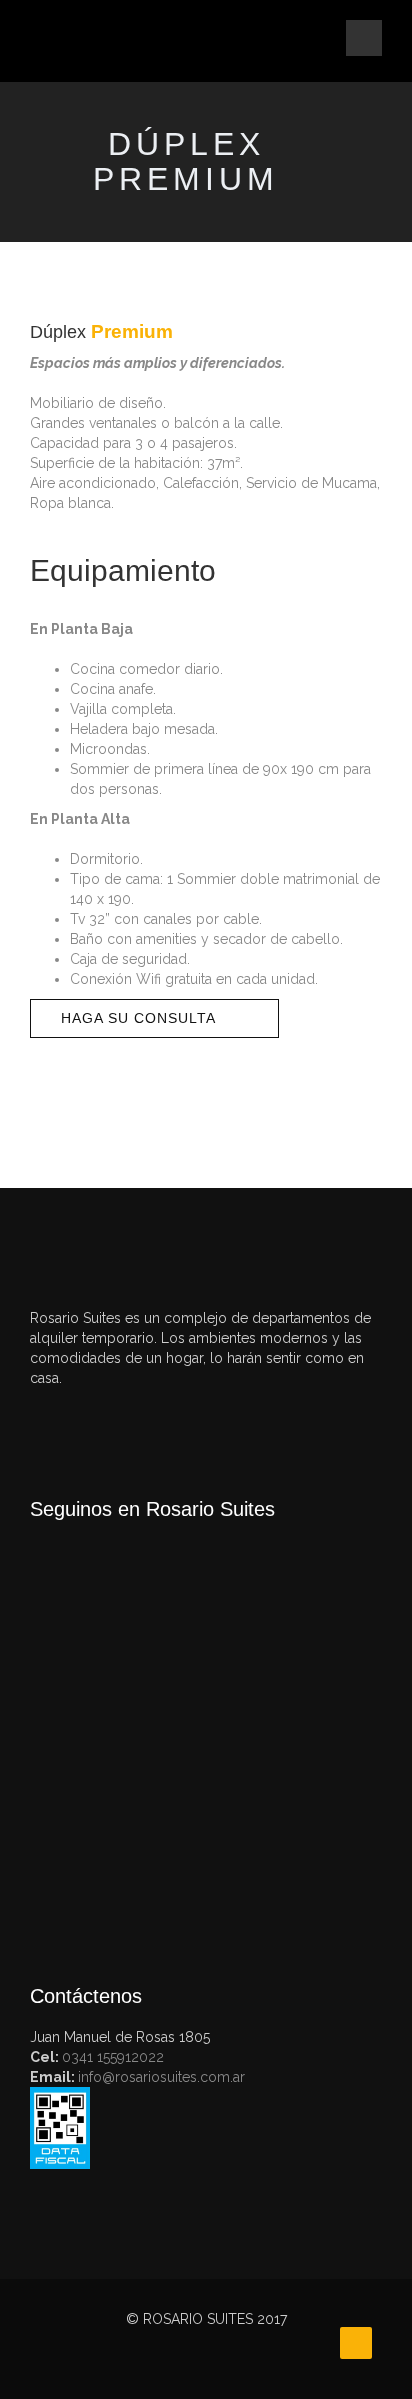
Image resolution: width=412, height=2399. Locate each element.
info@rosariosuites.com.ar (161, 2077)
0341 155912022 (113, 2057)
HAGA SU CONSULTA (138, 1018)
